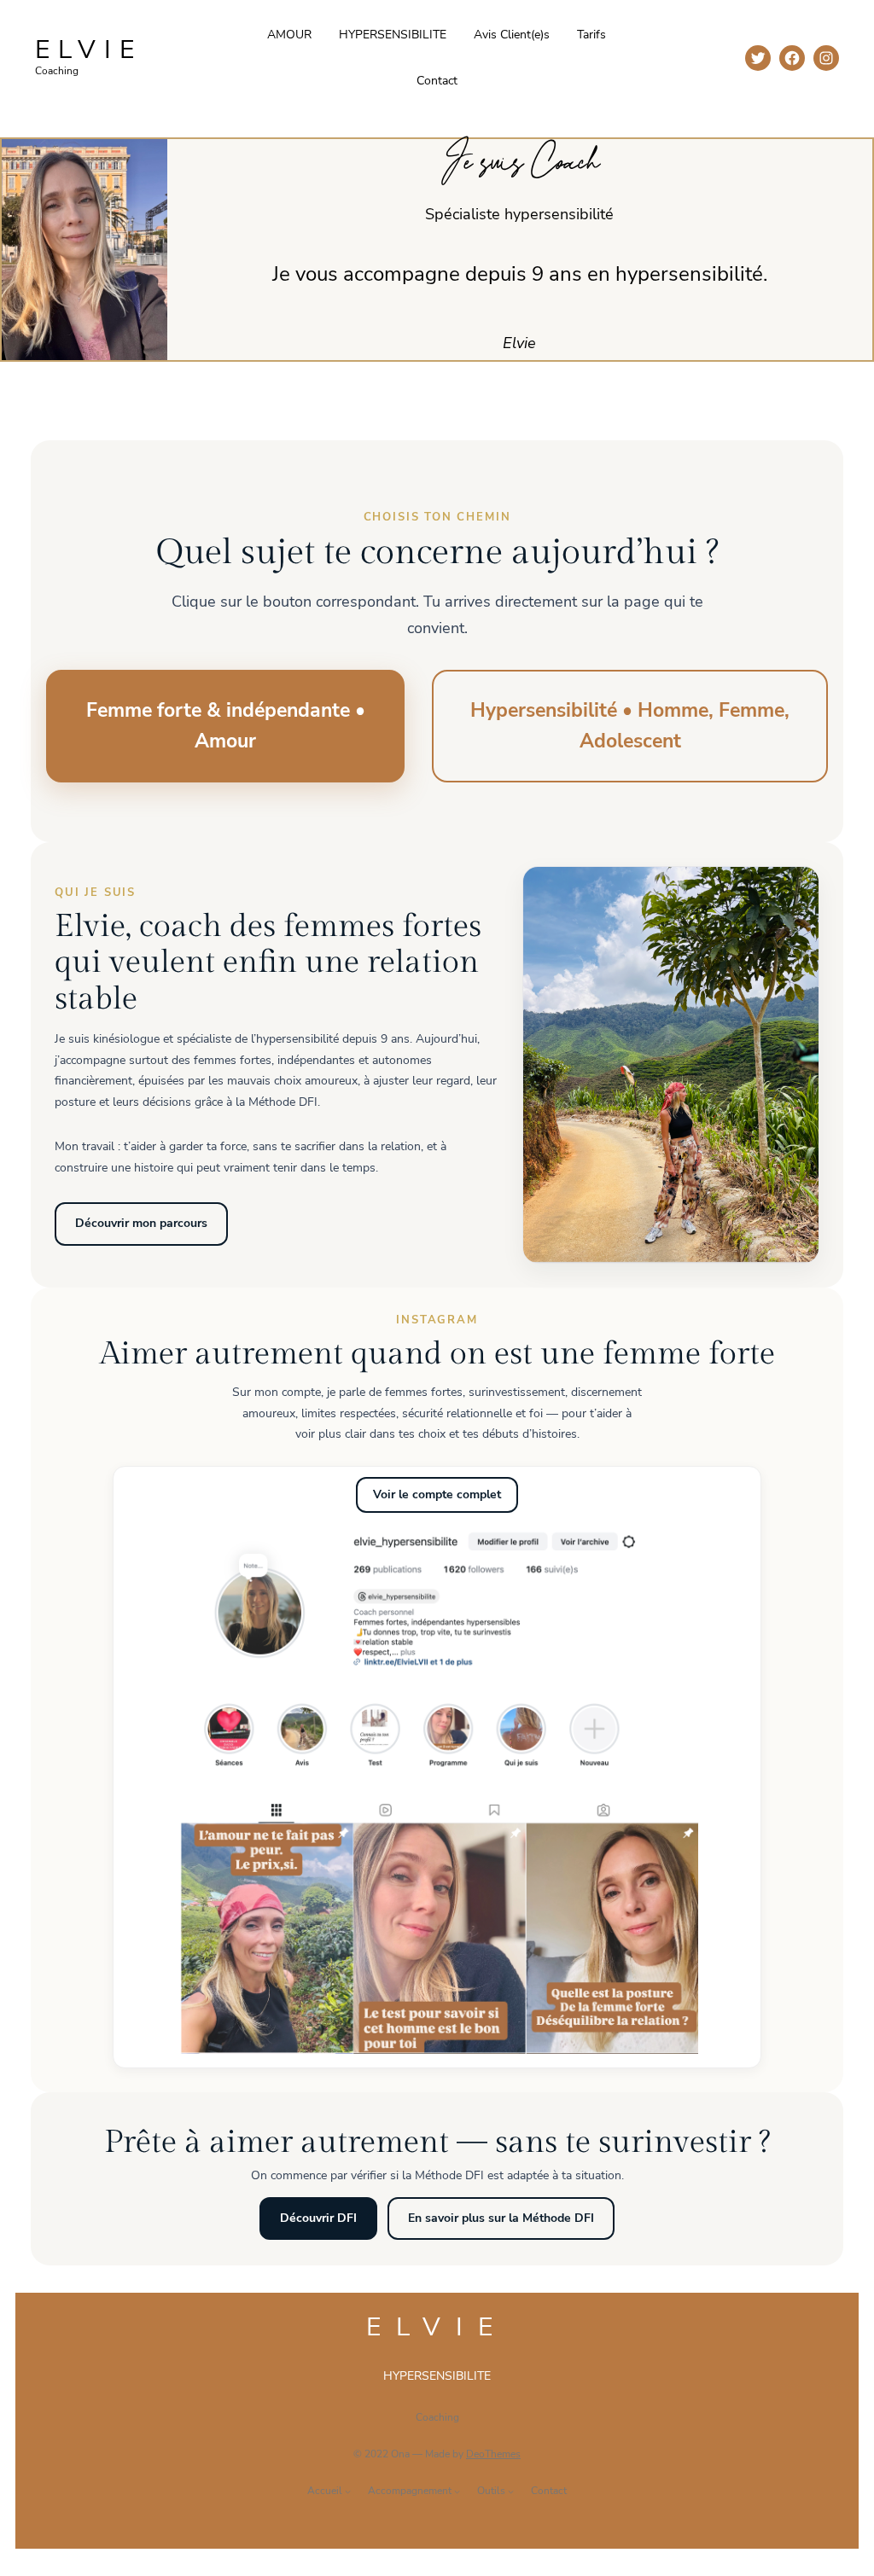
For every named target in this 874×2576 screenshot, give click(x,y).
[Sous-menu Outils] (511, 2491)
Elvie (89, 50)
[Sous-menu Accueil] (348, 2491)
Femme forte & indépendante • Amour (226, 726)
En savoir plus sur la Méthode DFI (501, 2218)
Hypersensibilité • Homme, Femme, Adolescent (630, 726)
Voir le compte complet (437, 1494)
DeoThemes (493, 2454)
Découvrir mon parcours (141, 1223)
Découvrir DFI (318, 2218)
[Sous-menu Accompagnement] (457, 2491)
